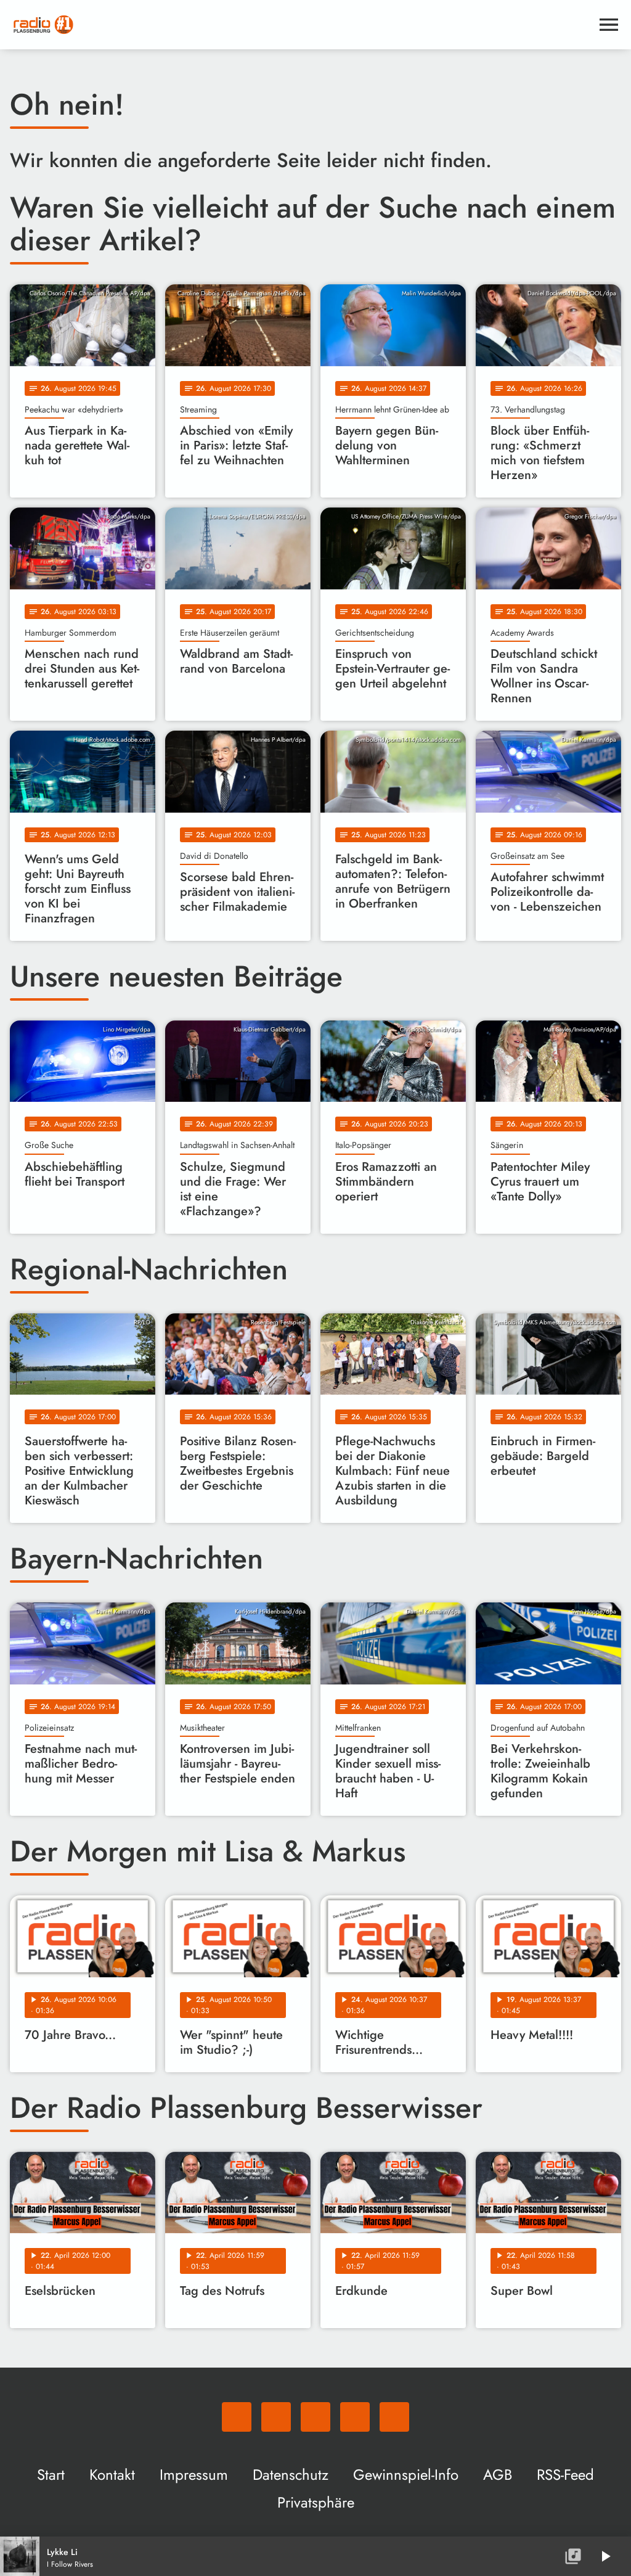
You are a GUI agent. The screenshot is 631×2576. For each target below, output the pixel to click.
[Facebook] (276, 2417)
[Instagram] (315, 2417)
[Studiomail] (355, 2417)
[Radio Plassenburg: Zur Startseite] (301, 25)
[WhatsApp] (237, 2417)
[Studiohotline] (394, 2417)
